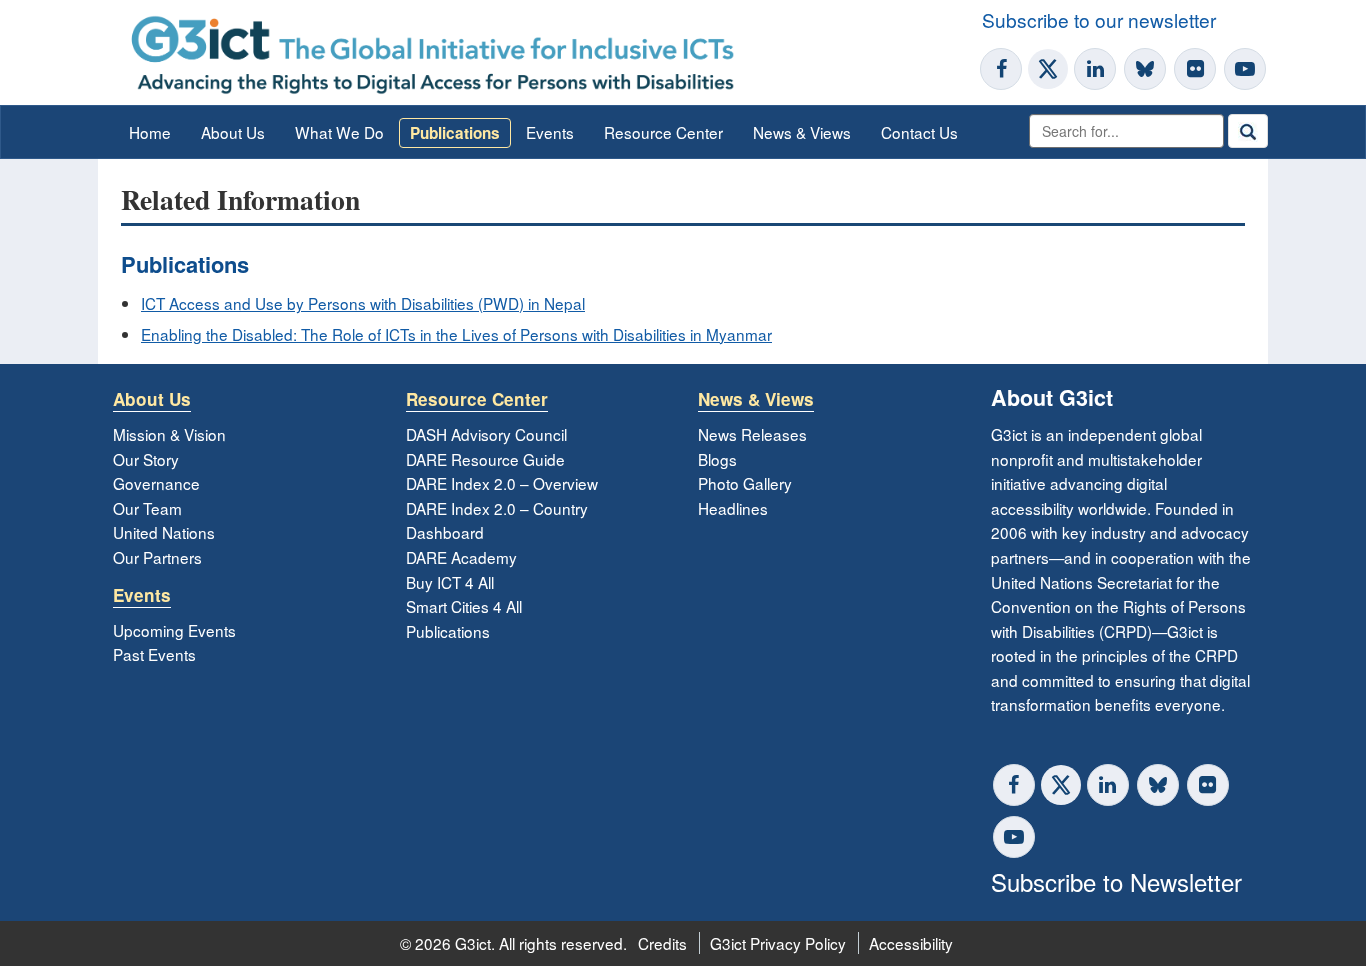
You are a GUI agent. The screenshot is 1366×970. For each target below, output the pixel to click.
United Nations (164, 532)
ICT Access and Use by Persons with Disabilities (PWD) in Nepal (363, 303)
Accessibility (911, 943)
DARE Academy (461, 557)
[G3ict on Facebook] (1001, 69)
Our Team (147, 508)
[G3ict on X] (1048, 69)
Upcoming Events (174, 630)
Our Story (146, 459)
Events (550, 132)
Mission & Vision (169, 434)
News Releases (752, 434)
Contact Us (919, 132)
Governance (156, 483)
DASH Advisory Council (486, 434)
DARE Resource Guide (485, 459)
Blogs (717, 459)
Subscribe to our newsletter (1099, 19)
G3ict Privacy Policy (778, 943)
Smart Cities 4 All (464, 606)
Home (150, 132)
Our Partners (157, 557)
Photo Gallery (745, 483)
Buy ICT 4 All (450, 582)
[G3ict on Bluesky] (1147, 69)
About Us (233, 132)
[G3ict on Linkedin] (1095, 69)
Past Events (154, 654)
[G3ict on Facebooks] (1014, 785)
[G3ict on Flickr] (1195, 69)
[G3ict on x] (1061, 785)
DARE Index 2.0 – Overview (502, 483)
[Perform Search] (1248, 131)
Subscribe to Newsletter (1116, 881)
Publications (455, 133)
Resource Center (663, 132)
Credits (662, 943)
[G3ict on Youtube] (1245, 69)
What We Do (339, 132)
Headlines (733, 508)
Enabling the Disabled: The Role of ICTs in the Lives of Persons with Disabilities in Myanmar (456, 334)
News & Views (802, 132)
